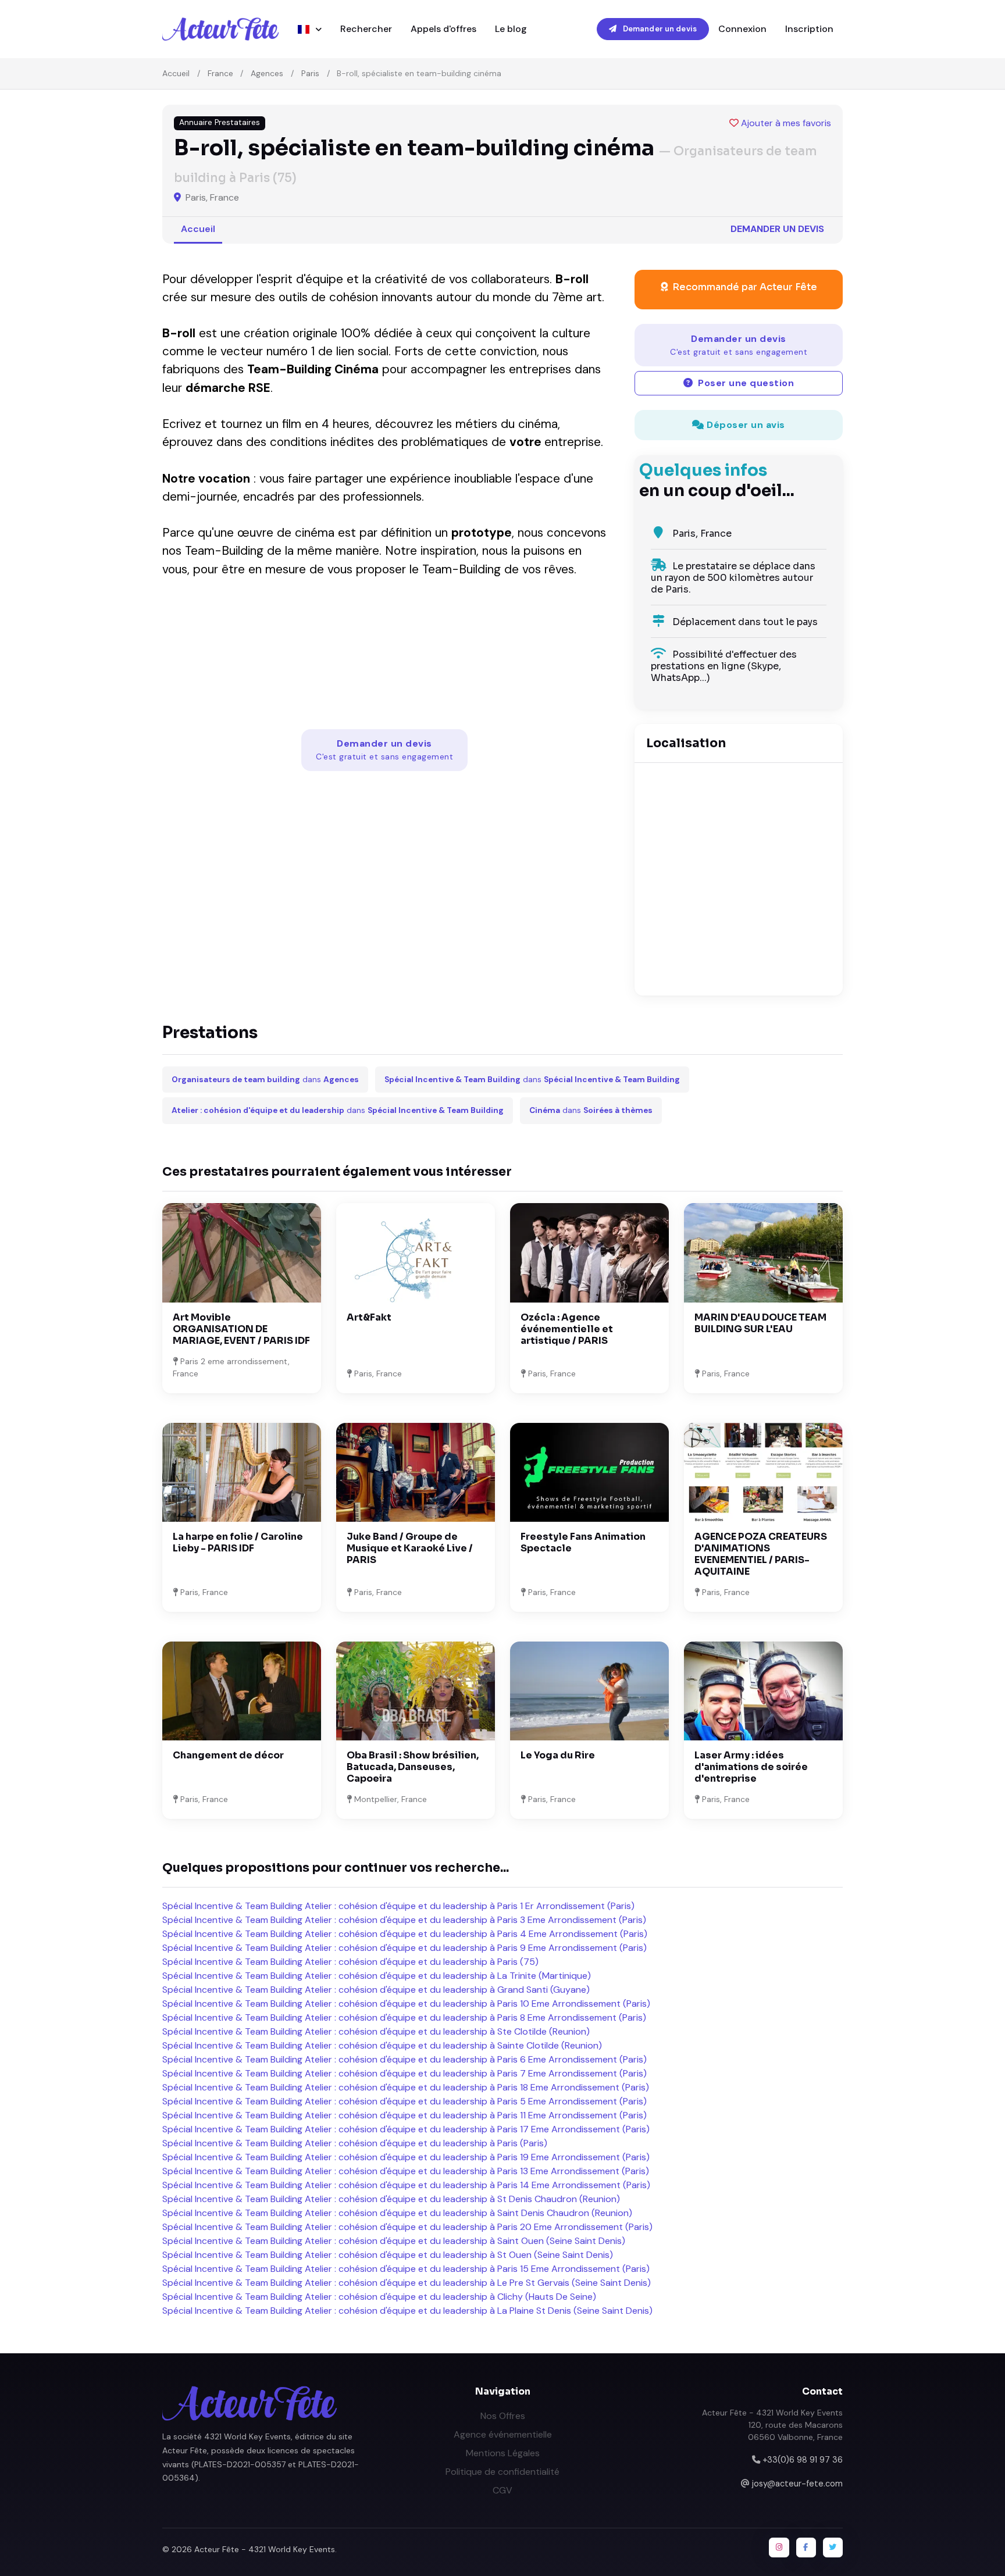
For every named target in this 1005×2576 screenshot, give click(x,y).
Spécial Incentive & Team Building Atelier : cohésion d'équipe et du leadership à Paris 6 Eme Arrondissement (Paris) (405, 2059)
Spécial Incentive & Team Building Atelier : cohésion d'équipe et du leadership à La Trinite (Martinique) (377, 1976)
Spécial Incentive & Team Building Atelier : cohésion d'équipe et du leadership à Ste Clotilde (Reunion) (376, 2031)
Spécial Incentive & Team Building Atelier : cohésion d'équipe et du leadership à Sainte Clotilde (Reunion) (382, 2045)
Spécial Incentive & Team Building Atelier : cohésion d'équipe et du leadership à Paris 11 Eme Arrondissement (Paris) (405, 2115)
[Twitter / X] (833, 2548)
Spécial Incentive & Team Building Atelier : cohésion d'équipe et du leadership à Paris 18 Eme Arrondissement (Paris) (406, 2087)
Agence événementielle (503, 2434)
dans (265, 1080)
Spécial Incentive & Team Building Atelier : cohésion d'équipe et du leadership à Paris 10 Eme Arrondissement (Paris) (406, 2004)
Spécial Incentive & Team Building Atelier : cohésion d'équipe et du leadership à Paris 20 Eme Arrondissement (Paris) (407, 2227)
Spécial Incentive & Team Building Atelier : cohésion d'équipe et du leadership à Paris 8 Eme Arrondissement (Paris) (404, 2017)
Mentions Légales (503, 2453)
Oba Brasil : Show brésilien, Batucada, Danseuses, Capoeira (413, 1767)
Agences (267, 73)
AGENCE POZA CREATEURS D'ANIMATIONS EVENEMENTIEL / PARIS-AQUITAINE (761, 1554)
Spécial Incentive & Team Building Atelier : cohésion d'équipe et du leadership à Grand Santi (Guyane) (376, 1990)
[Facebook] (806, 2548)
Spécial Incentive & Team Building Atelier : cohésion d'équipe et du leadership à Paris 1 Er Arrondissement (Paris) (398, 1906)
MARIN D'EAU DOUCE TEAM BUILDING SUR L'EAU (760, 1323)
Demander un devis (659, 29)
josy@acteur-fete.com (797, 2484)
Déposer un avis (745, 425)
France (220, 73)
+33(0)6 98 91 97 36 (803, 2460)
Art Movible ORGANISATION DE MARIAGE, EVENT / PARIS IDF (241, 1329)
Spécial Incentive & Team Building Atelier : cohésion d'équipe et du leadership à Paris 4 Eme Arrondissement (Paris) (405, 1934)
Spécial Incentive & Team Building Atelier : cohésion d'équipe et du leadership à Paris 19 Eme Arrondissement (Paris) (406, 2157)
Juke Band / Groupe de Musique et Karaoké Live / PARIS (410, 1548)
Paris (310, 73)
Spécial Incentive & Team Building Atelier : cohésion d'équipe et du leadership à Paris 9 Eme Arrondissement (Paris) (405, 1948)
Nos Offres (503, 2416)
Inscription (809, 29)
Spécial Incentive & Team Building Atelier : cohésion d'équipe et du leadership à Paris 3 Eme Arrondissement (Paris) (404, 1920)
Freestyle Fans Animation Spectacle (583, 1542)
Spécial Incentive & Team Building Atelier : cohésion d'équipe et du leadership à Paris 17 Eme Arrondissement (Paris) (406, 2129)
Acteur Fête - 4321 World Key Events (265, 2549)
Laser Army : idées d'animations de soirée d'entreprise (751, 1767)
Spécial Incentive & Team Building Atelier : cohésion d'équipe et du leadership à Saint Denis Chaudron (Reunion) (397, 2213)
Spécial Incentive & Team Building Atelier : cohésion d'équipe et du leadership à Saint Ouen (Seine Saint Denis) (394, 2241)
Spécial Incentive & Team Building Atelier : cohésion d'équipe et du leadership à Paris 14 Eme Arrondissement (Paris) (406, 2185)
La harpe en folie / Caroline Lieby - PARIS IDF (238, 1542)
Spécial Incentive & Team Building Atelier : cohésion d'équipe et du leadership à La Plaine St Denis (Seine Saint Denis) (407, 2311)
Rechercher (366, 29)
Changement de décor (228, 1755)
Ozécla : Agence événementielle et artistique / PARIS (567, 1329)
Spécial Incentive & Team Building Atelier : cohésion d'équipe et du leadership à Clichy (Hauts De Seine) (379, 2297)
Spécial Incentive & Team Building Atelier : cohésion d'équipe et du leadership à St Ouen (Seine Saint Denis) (388, 2255)
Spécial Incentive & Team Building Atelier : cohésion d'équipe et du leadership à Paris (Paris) (355, 2143)
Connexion (742, 29)
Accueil (176, 73)
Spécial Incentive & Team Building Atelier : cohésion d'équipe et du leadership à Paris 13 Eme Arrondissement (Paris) (406, 2171)
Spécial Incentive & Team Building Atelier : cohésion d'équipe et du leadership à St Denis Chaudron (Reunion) (391, 2199)
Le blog (511, 29)
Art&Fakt (369, 1317)
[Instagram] (779, 2548)
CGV (502, 2490)
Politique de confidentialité (502, 2472)
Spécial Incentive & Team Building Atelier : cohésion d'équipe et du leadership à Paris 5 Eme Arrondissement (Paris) (405, 2101)
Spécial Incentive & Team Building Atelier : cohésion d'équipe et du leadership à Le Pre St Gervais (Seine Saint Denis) (407, 2283)
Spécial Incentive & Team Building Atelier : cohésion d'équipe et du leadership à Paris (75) (350, 1962)
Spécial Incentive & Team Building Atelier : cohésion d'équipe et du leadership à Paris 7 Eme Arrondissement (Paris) (405, 2073)
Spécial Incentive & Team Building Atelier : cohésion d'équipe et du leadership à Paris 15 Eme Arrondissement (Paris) (406, 2269)
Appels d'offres (443, 29)
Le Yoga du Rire (558, 1755)
